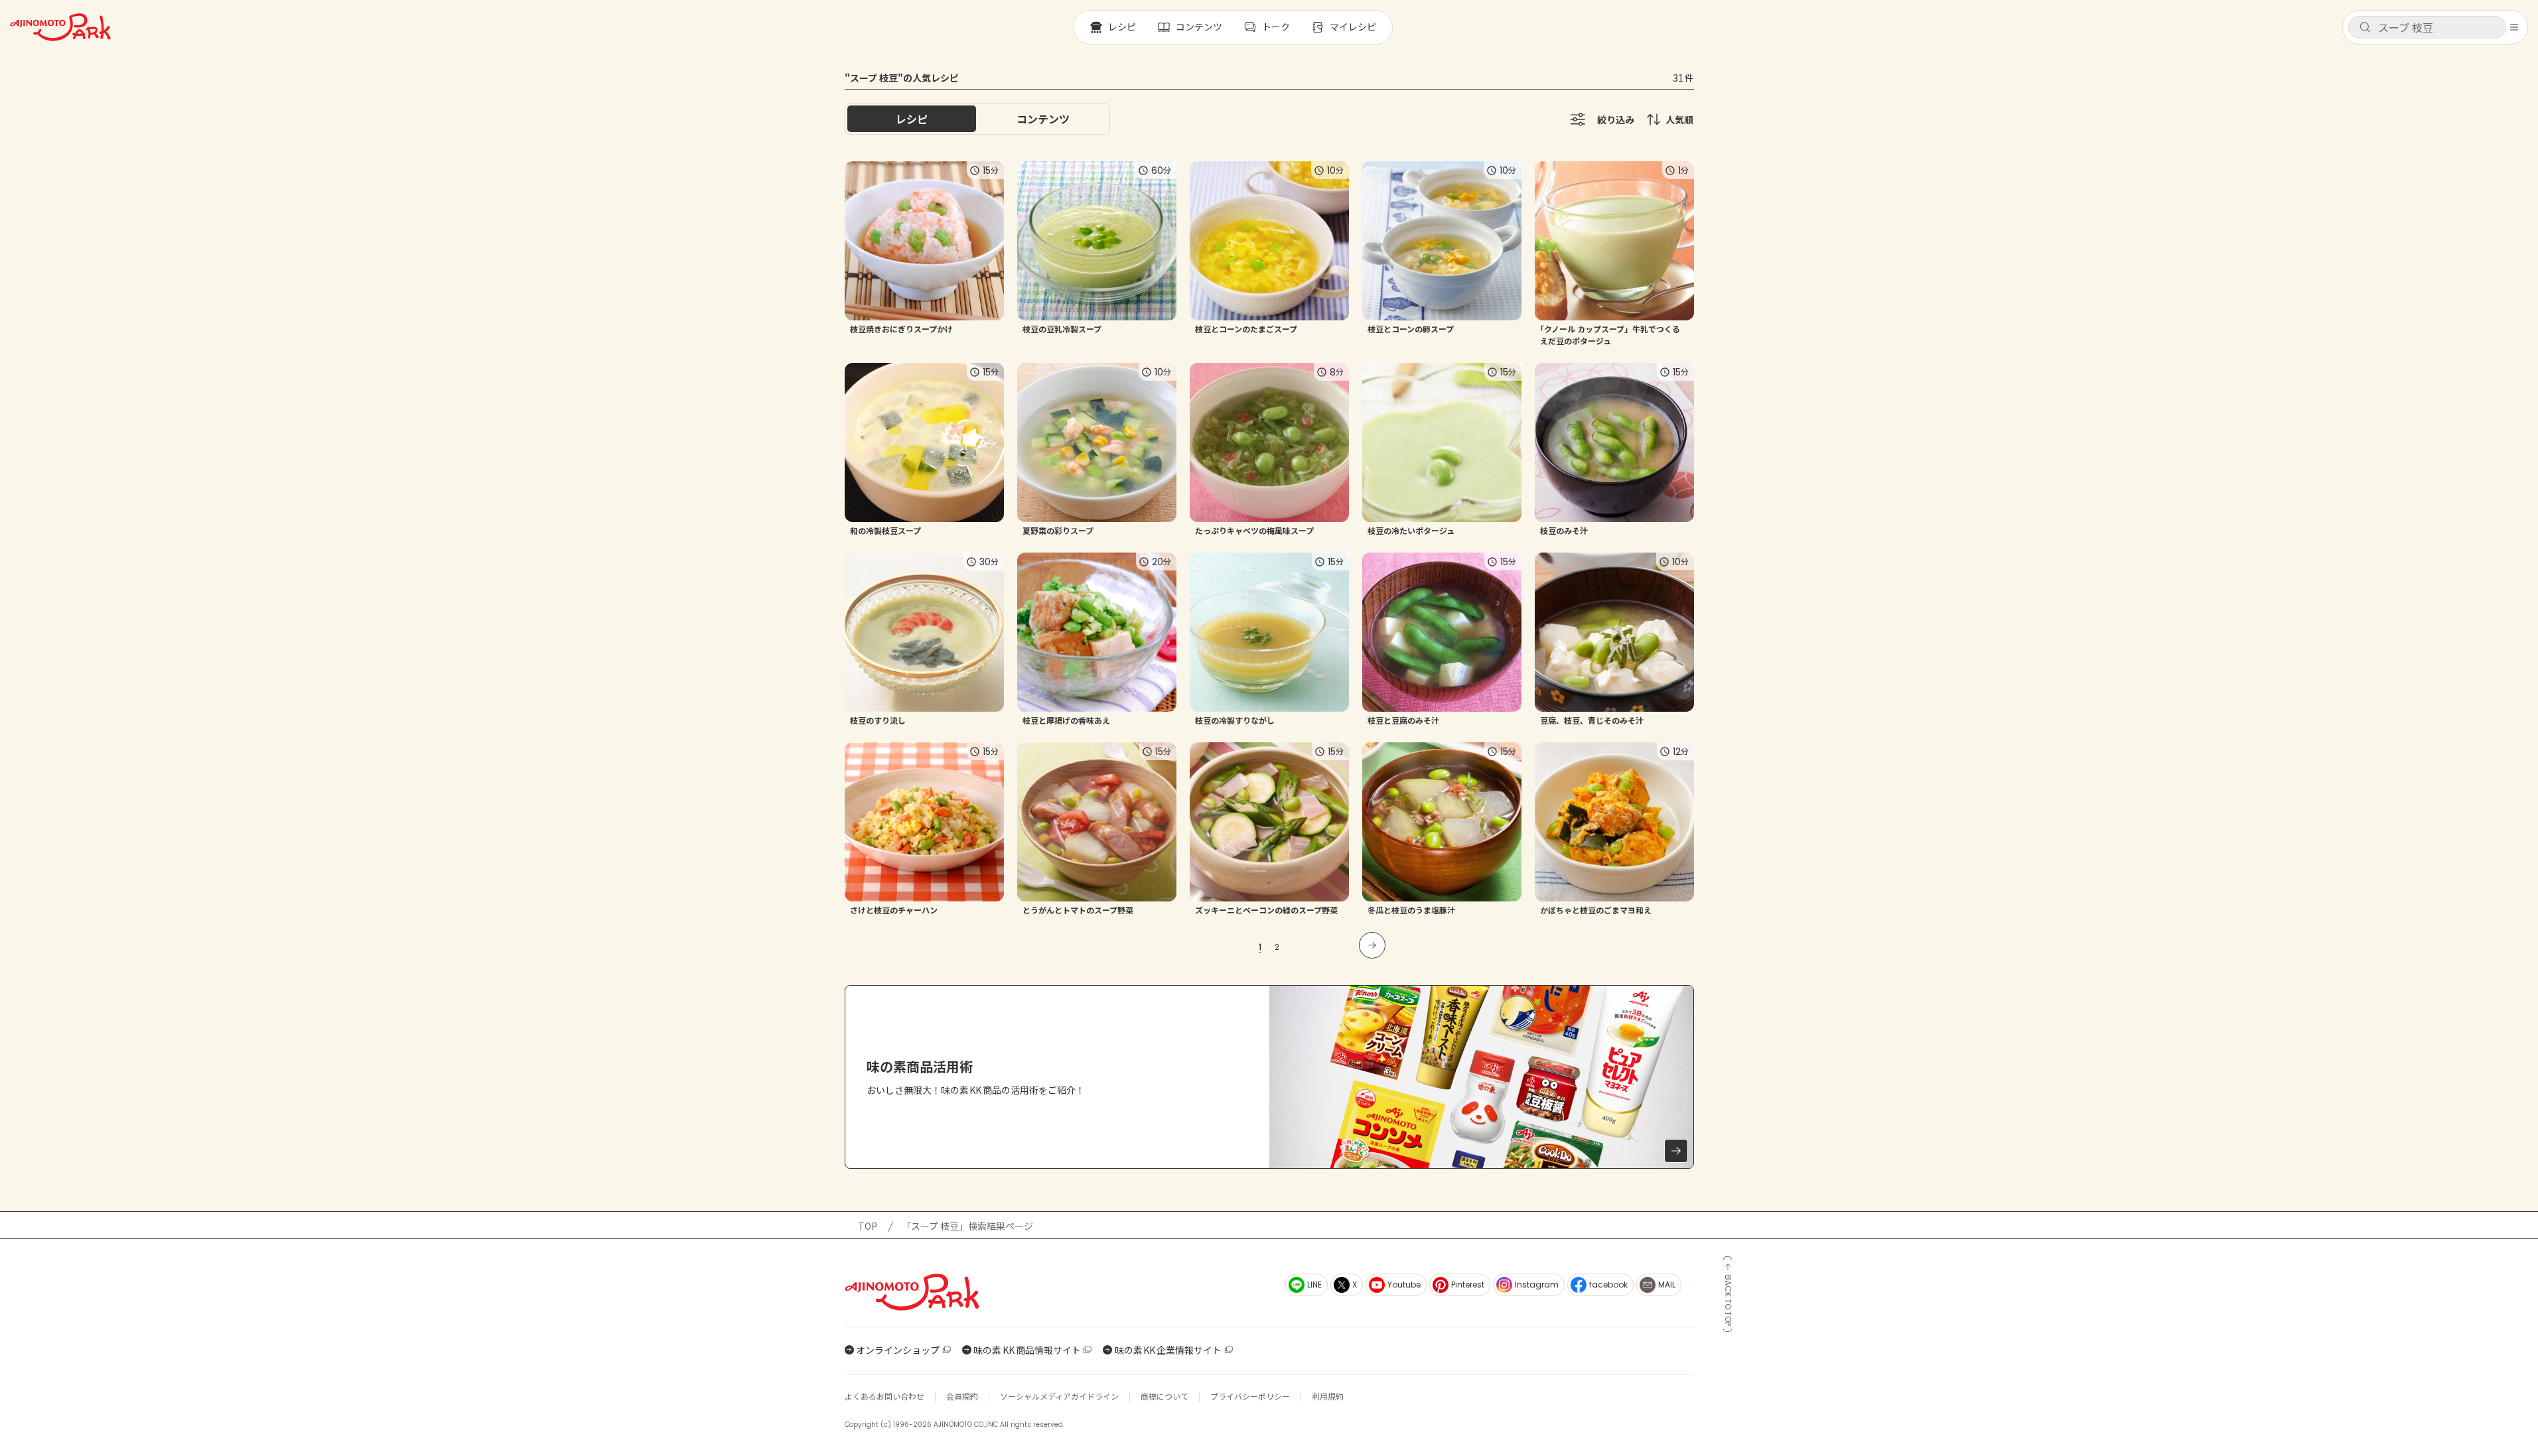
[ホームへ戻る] (60, 27)
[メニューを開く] (2514, 27)
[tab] (1043, 119)
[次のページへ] (1372, 945)
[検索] (2365, 28)
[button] (2427, 27)
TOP (868, 1226)
